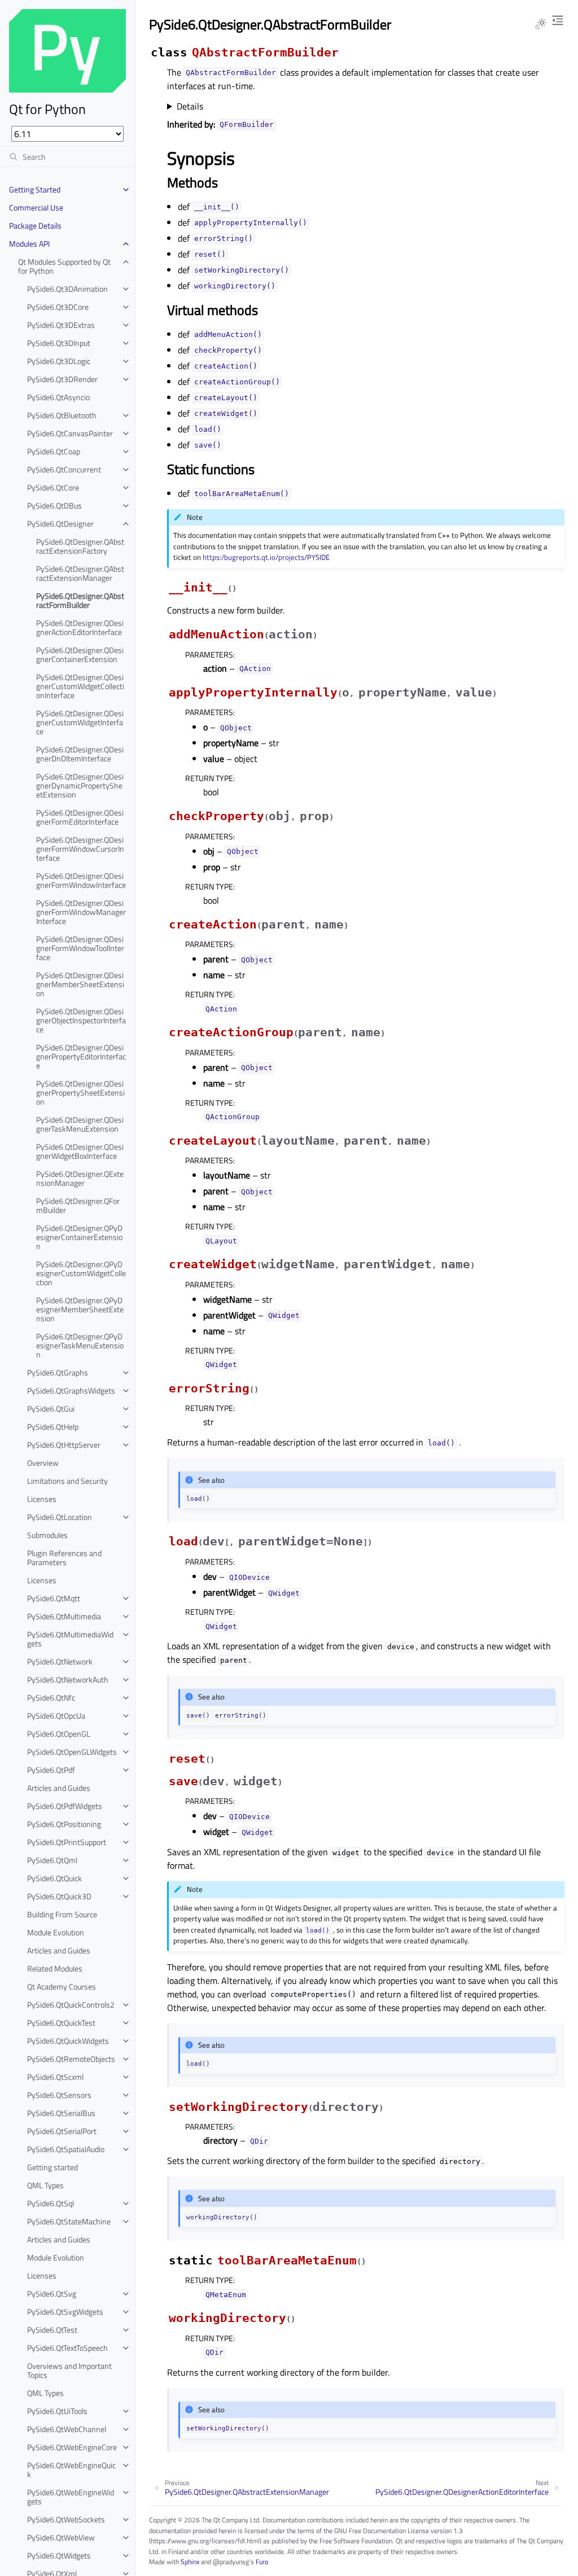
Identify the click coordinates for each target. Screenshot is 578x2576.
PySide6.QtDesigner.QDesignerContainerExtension (80, 654)
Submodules (47, 1535)
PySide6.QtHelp (53, 1427)
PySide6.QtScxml (55, 2077)
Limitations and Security (67, 1481)
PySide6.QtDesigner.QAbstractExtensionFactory (80, 546)
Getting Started (35, 189)
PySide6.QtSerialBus (61, 2113)
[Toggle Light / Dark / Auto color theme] (541, 24)
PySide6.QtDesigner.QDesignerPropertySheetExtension (80, 1092)
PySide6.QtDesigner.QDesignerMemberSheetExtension (80, 984)
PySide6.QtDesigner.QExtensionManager (80, 1178)
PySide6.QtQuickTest (61, 2023)
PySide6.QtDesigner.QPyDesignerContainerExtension (79, 1237)
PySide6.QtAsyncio (58, 397)
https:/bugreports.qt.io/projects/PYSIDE (266, 557)
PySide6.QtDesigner (60, 523)
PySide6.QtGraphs (58, 1372)
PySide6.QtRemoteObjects (71, 2059)
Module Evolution (56, 1932)
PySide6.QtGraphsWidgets (71, 1390)
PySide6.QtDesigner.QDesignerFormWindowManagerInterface (81, 912)
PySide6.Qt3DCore (58, 307)
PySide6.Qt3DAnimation (67, 289)
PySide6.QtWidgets (59, 2555)
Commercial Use (36, 207)
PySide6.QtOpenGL (59, 1734)
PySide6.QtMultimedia (64, 1616)
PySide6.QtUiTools (57, 2411)
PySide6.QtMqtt (54, 1598)
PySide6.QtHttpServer (64, 1445)
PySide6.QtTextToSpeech (67, 2348)
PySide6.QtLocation (60, 1517)
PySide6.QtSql (51, 2203)
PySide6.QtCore (53, 487)
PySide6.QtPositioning (64, 1824)
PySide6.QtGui (51, 1409)
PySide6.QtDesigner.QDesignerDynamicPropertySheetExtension (80, 785)
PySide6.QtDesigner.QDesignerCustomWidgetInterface (80, 722)
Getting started (52, 2167)
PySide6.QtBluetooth (62, 415)
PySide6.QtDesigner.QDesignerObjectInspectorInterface (81, 1020)
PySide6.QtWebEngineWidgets (71, 2497)
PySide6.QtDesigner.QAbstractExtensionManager (80, 573)
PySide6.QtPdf (51, 1770)
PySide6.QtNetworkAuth (68, 1679)
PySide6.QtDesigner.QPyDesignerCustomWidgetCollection (81, 1273)
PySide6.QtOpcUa (56, 1716)
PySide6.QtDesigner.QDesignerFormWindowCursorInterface (80, 849)
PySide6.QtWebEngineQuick (71, 2470)
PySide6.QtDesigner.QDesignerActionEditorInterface (80, 627)
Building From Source (62, 1914)
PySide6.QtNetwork (60, 1661)
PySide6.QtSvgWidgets (65, 2312)
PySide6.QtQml (52, 1860)
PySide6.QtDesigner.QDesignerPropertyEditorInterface (81, 1056)
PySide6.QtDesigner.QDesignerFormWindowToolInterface (80, 948)
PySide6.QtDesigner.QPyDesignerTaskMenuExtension (80, 1345)
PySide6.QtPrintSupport (67, 1842)
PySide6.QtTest (52, 2330)
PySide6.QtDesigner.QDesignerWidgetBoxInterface (80, 1151)
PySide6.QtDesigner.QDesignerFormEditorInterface (80, 817)
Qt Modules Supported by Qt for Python (64, 266)
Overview (43, 1463)
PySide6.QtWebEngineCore (72, 2447)
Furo (262, 2562)
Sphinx (190, 2562)
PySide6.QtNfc (51, 1697)
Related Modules (55, 1968)
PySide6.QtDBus (54, 505)
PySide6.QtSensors (59, 2095)
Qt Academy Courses (62, 1986)
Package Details (35, 225)
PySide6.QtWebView (61, 2537)
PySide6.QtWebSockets (66, 2519)
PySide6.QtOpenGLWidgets (72, 1752)
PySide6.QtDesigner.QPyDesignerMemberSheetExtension (80, 1309)
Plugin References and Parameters (64, 1558)
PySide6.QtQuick (54, 1878)
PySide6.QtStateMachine (69, 2221)
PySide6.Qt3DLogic (59, 361)
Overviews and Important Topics (69, 2370)
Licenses (42, 1499)
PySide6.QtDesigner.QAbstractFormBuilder (80, 600)
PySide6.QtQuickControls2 (71, 2005)
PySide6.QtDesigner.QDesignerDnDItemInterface (80, 754)
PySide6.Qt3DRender (62, 379)
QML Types (45, 2185)
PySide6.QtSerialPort (62, 2131)
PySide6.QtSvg (52, 2294)
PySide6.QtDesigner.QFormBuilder (78, 1205)
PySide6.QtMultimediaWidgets (70, 1639)
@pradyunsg (231, 2562)
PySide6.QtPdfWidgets (65, 1806)
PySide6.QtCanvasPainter (70, 433)
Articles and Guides (59, 1788)
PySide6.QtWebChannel (67, 2429)
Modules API (29, 244)
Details (190, 106)
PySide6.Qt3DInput (59, 343)
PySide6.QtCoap (54, 451)
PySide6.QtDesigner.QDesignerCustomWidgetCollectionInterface (80, 686)
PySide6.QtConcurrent (64, 469)
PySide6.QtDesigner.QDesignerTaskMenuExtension (80, 1124)
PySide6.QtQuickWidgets (68, 2041)
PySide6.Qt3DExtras (61, 325)
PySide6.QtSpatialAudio (66, 2149)
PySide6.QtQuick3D (59, 1896)
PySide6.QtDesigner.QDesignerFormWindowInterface (81, 880)
